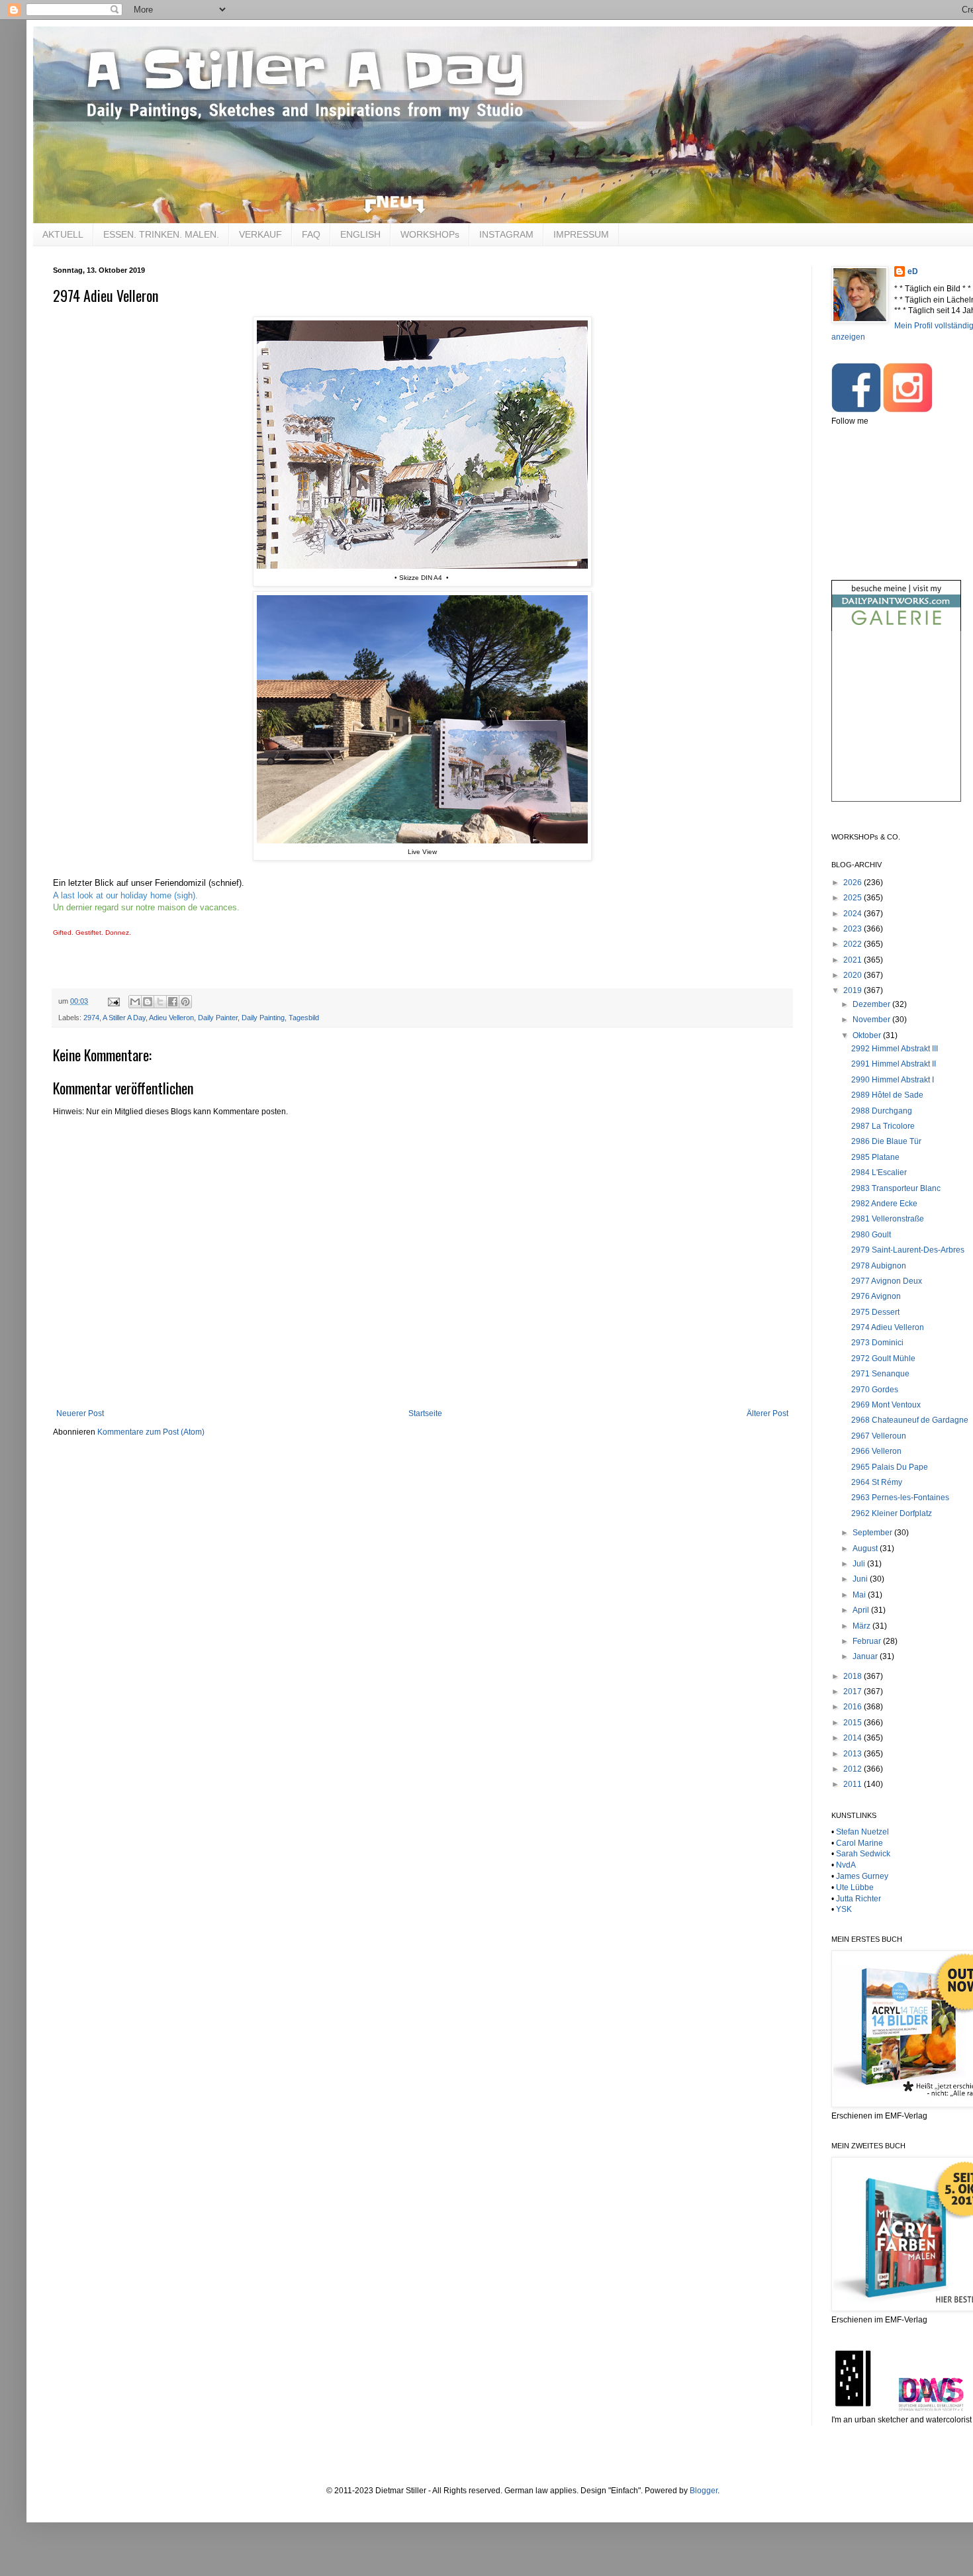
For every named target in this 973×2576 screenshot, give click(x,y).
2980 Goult (871, 1235)
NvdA (846, 1865)
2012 (854, 1769)
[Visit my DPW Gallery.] (896, 628)
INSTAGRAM (506, 234)
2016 (854, 1707)
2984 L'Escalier (879, 1172)
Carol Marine (859, 1843)
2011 (854, 1784)
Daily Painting (263, 1018)
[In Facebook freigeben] (173, 1002)
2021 (854, 960)
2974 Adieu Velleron (888, 1327)
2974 (91, 1018)
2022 (854, 944)
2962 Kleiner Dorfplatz (892, 1513)
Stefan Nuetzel (862, 1832)
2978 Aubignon (879, 1266)
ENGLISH (360, 234)
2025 (854, 898)
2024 (854, 914)
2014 (854, 1738)
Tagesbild (304, 1018)
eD (913, 271)
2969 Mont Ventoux (886, 1405)
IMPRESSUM (581, 234)
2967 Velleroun (879, 1436)
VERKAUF (260, 234)
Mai (860, 1595)
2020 (854, 975)
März (862, 1626)
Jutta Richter (858, 1899)
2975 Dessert (875, 1312)
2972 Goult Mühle (883, 1359)
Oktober (868, 1035)
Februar (868, 1641)
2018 (854, 1676)
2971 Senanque (880, 1374)
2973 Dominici (877, 1343)
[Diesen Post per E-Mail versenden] (135, 1002)
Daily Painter (218, 1018)
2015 (854, 1723)
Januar (866, 1656)
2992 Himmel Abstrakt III (895, 1049)
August (866, 1549)
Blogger (704, 2491)
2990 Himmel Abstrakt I (893, 1080)
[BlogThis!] (148, 1002)
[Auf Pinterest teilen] (185, 1002)
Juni (861, 1579)
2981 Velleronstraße (888, 1219)
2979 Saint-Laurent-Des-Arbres (908, 1250)
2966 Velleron (876, 1451)
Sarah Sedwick (863, 1854)
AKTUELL (63, 234)
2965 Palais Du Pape (890, 1467)
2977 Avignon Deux (887, 1281)
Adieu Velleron (171, 1018)
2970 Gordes (875, 1390)
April (862, 1610)
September (873, 1533)
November (872, 1020)
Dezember (872, 1004)
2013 (854, 1754)
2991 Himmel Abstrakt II (894, 1064)
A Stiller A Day (124, 1018)
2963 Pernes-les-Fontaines (900, 1498)
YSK (844, 1909)
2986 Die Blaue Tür (886, 1141)
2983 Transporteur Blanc (896, 1188)
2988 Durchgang (882, 1111)
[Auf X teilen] (160, 1002)
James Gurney (862, 1876)
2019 (854, 990)
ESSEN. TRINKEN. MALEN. (161, 234)
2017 (854, 1692)
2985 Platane (875, 1157)
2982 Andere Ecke (884, 1204)
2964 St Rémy (877, 1482)
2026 (854, 883)
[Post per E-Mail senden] (113, 1001)
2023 (854, 929)
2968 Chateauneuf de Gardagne (910, 1420)
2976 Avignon (876, 1296)
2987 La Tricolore (883, 1126)
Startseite (425, 1413)
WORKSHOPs (430, 234)
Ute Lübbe (855, 1887)
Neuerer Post (80, 1413)
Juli (860, 1564)
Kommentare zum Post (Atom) (151, 1432)
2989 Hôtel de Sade (887, 1095)
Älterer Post (767, 1413)
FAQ (311, 234)
